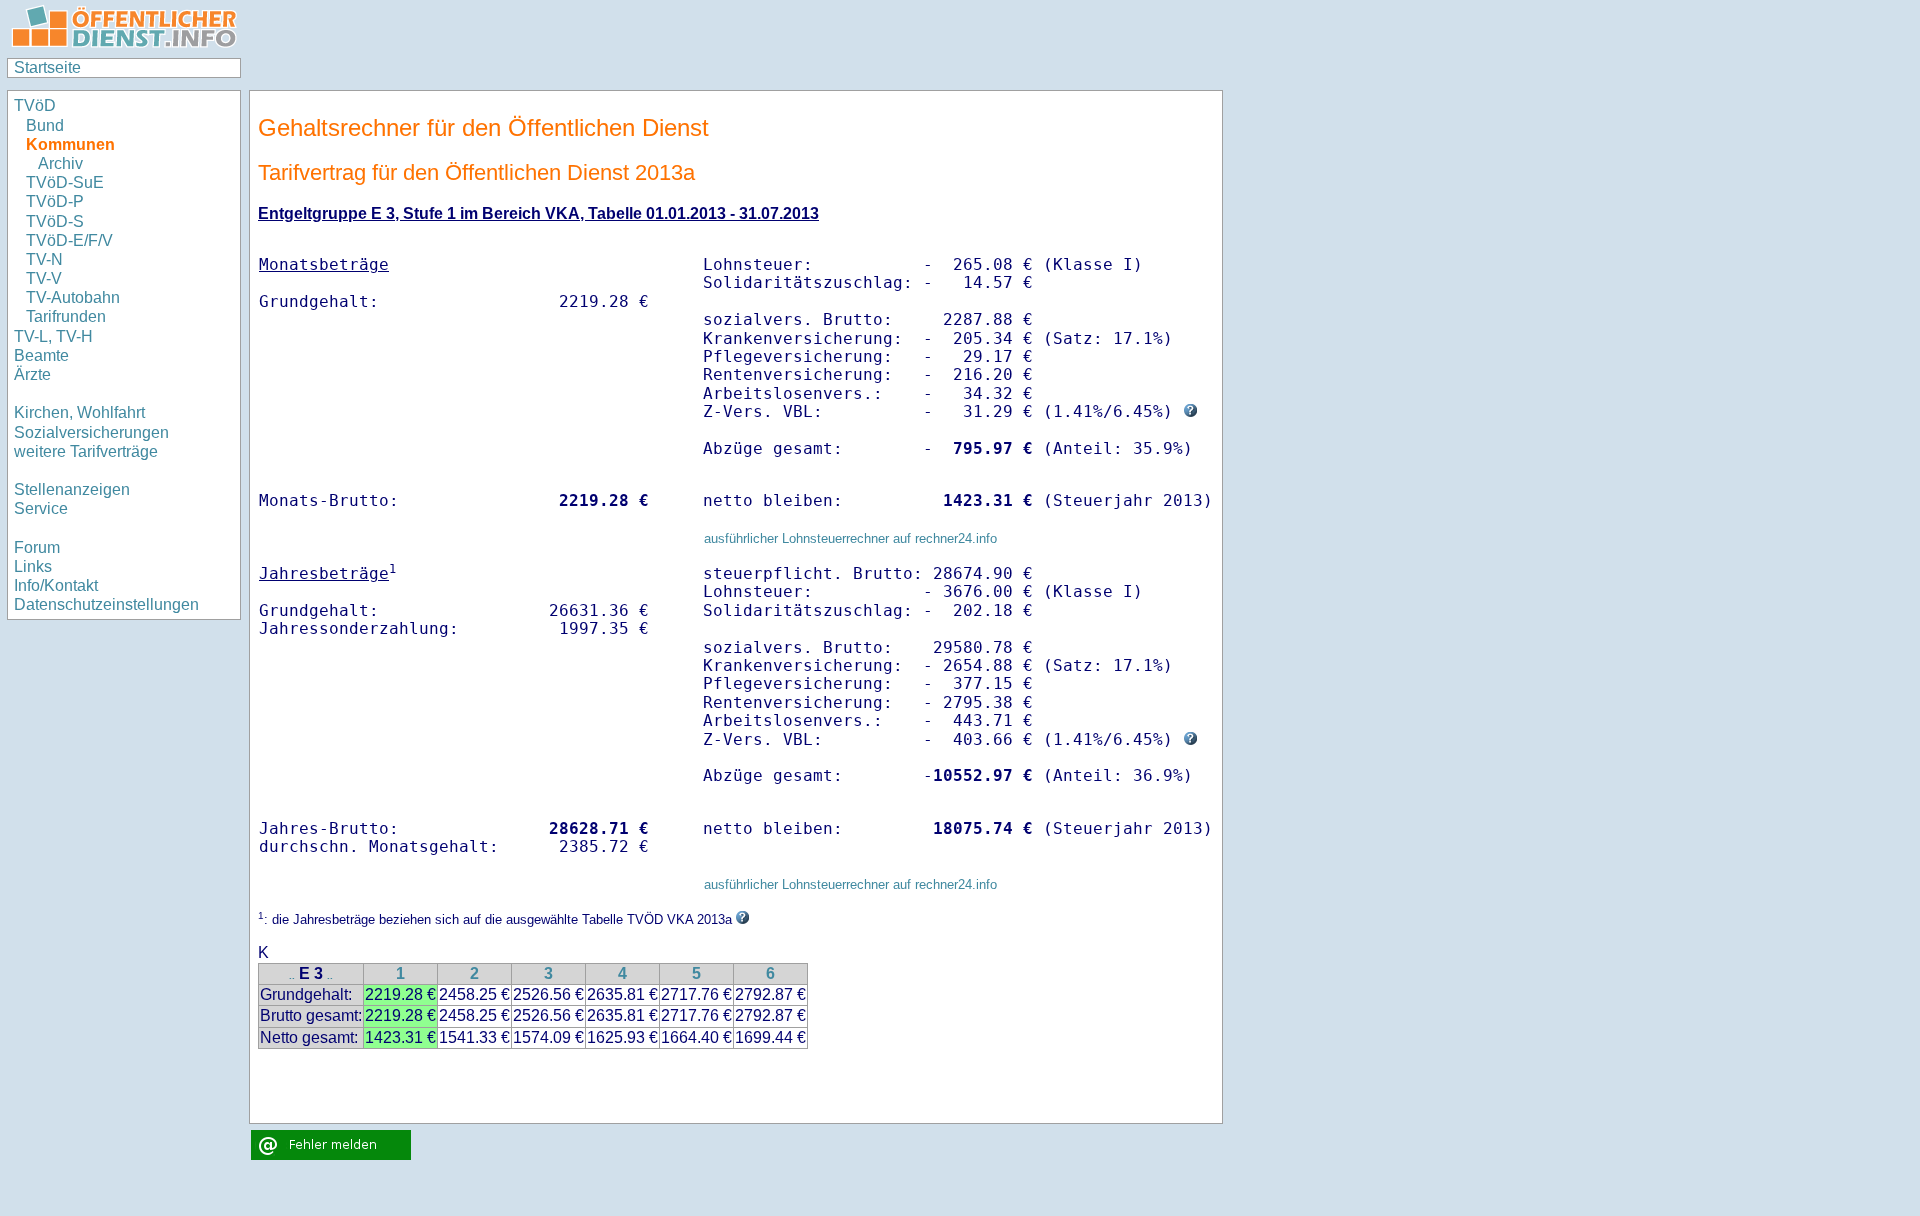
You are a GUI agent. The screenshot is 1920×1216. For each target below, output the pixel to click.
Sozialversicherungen (91, 432)
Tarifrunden (66, 316)
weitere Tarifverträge (86, 451)
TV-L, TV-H (53, 336)
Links (33, 566)
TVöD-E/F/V (69, 240)
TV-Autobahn (73, 297)
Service (41, 508)
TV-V (44, 278)
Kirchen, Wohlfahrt (79, 412)
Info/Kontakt (56, 585)
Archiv (60, 163)
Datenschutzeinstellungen (106, 604)
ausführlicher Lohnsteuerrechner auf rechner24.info (850, 538)
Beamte (41, 355)
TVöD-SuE (65, 182)
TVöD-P (55, 201)
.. (292, 975)
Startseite (47, 67)
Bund (45, 125)
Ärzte (32, 374)
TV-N (44, 259)
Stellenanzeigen (72, 489)
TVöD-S (55, 221)
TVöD (35, 105)
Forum (37, 547)
